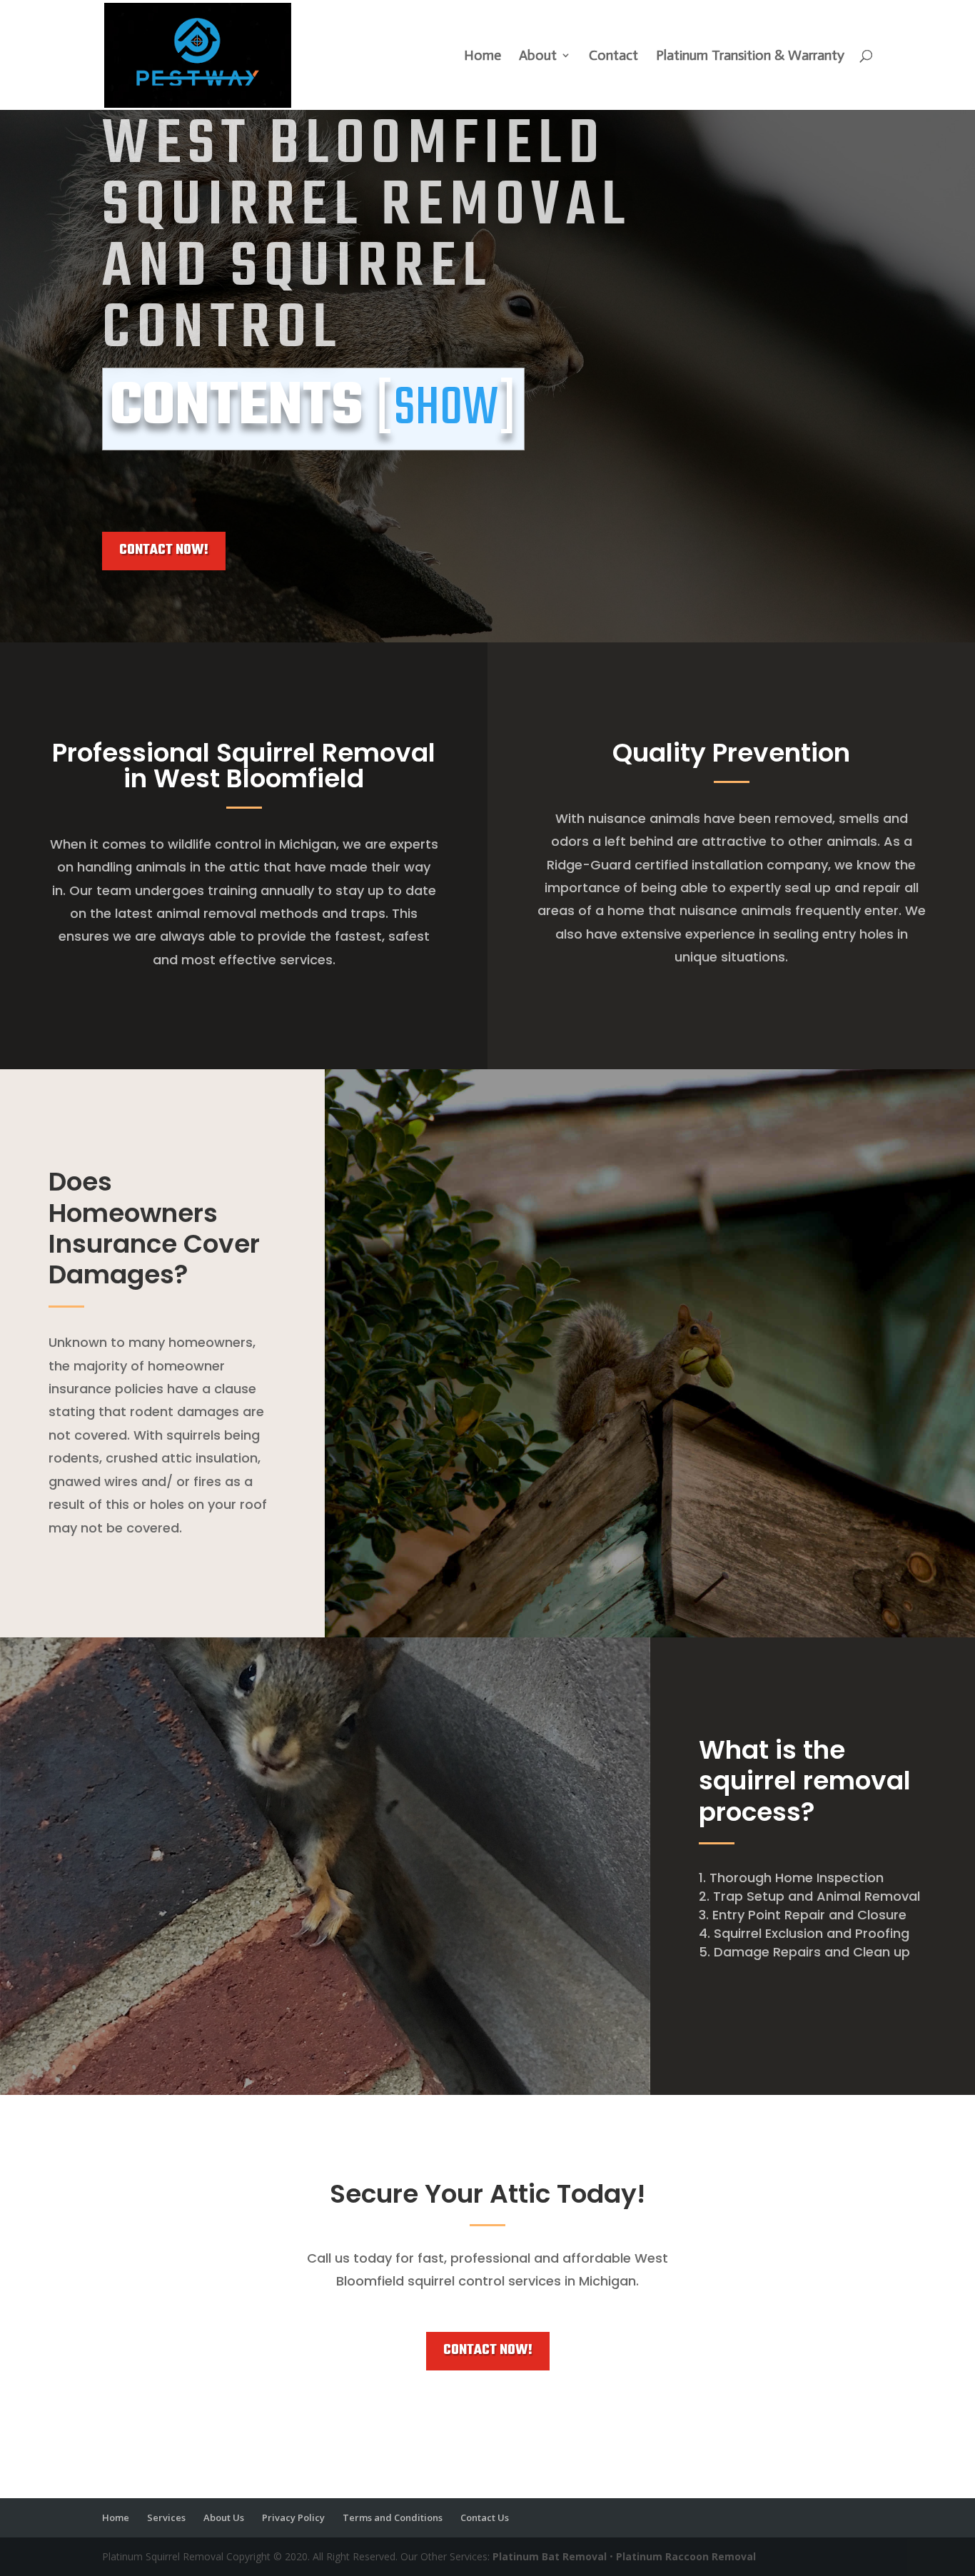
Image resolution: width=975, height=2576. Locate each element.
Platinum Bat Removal (550, 2556)
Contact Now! (164, 550)
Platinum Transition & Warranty (750, 57)
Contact (613, 57)
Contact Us (485, 2517)
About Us (224, 2517)
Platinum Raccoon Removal (686, 2556)
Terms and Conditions (393, 2517)
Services (166, 2517)
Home (483, 57)
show (446, 409)
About (538, 57)
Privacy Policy (293, 2517)
